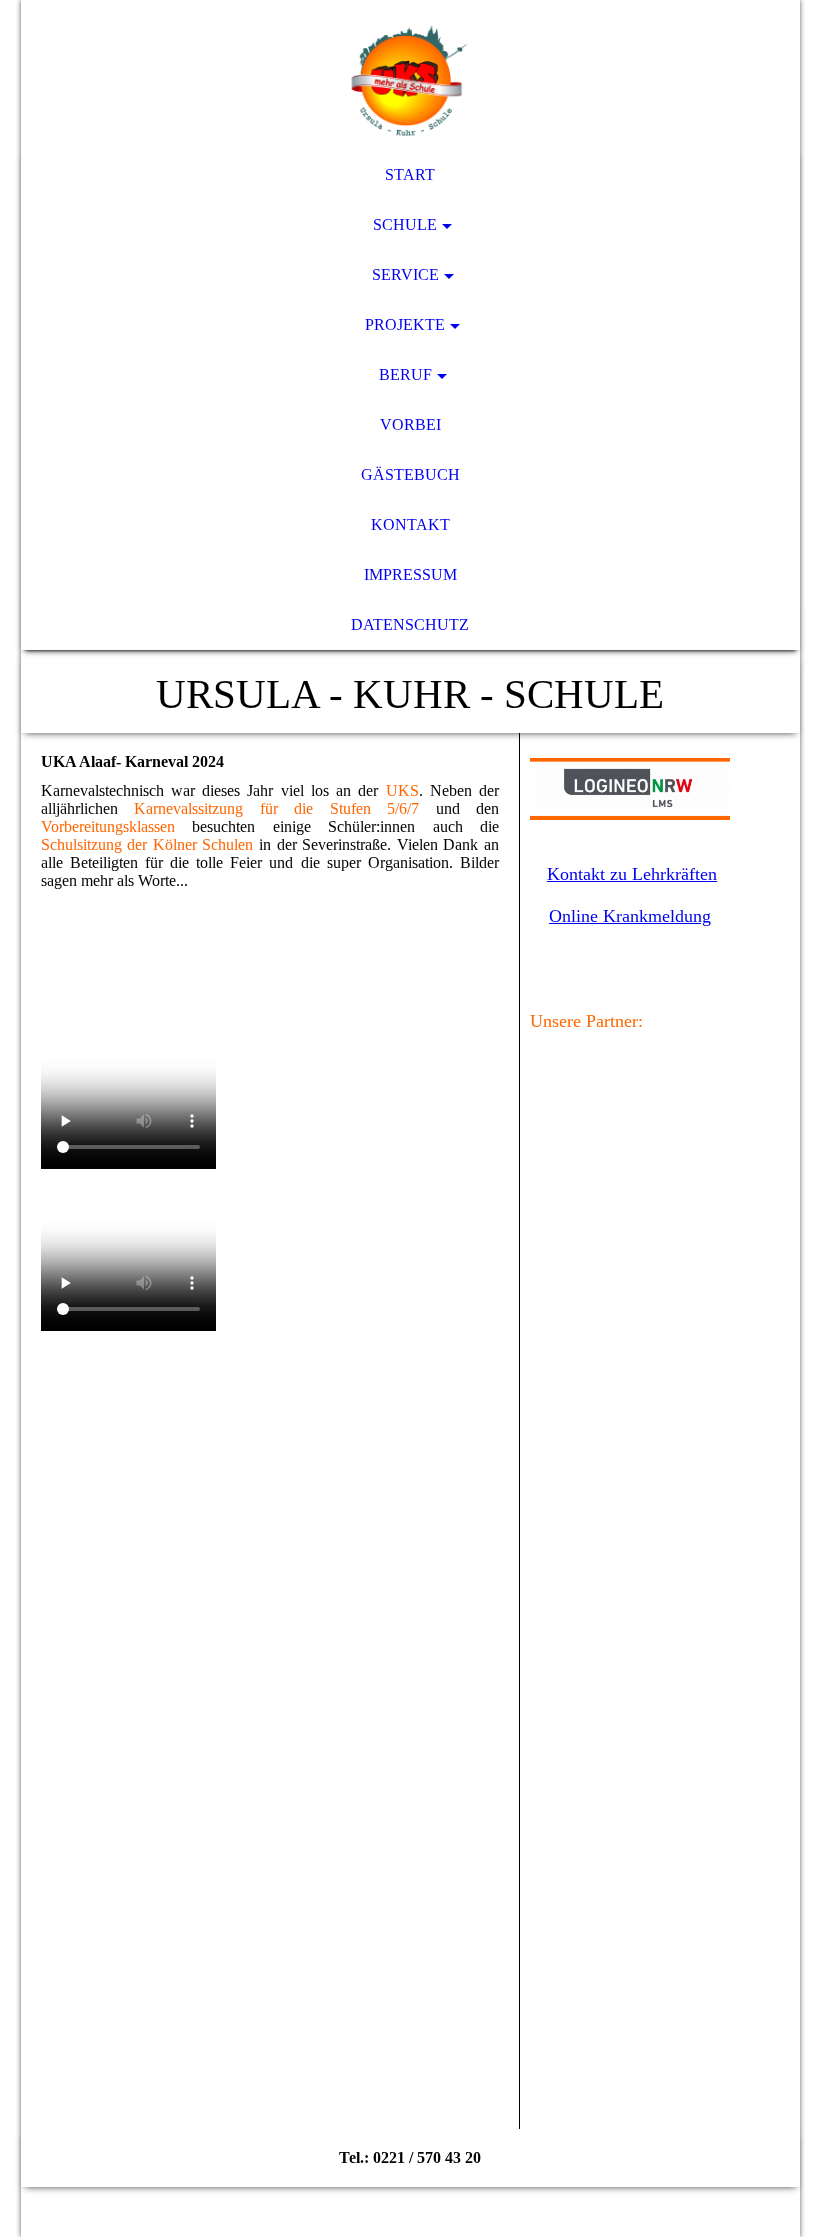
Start (410, 174)
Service (405, 274)
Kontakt (410, 524)
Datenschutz (410, 624)
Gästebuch (410, 474)
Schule (405, 224)
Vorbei (410, 424)
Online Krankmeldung (630, 916)
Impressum (410, 574)
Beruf (405, 374)
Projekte (405, 324)
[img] (410, 75)
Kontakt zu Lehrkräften (632, 874)
